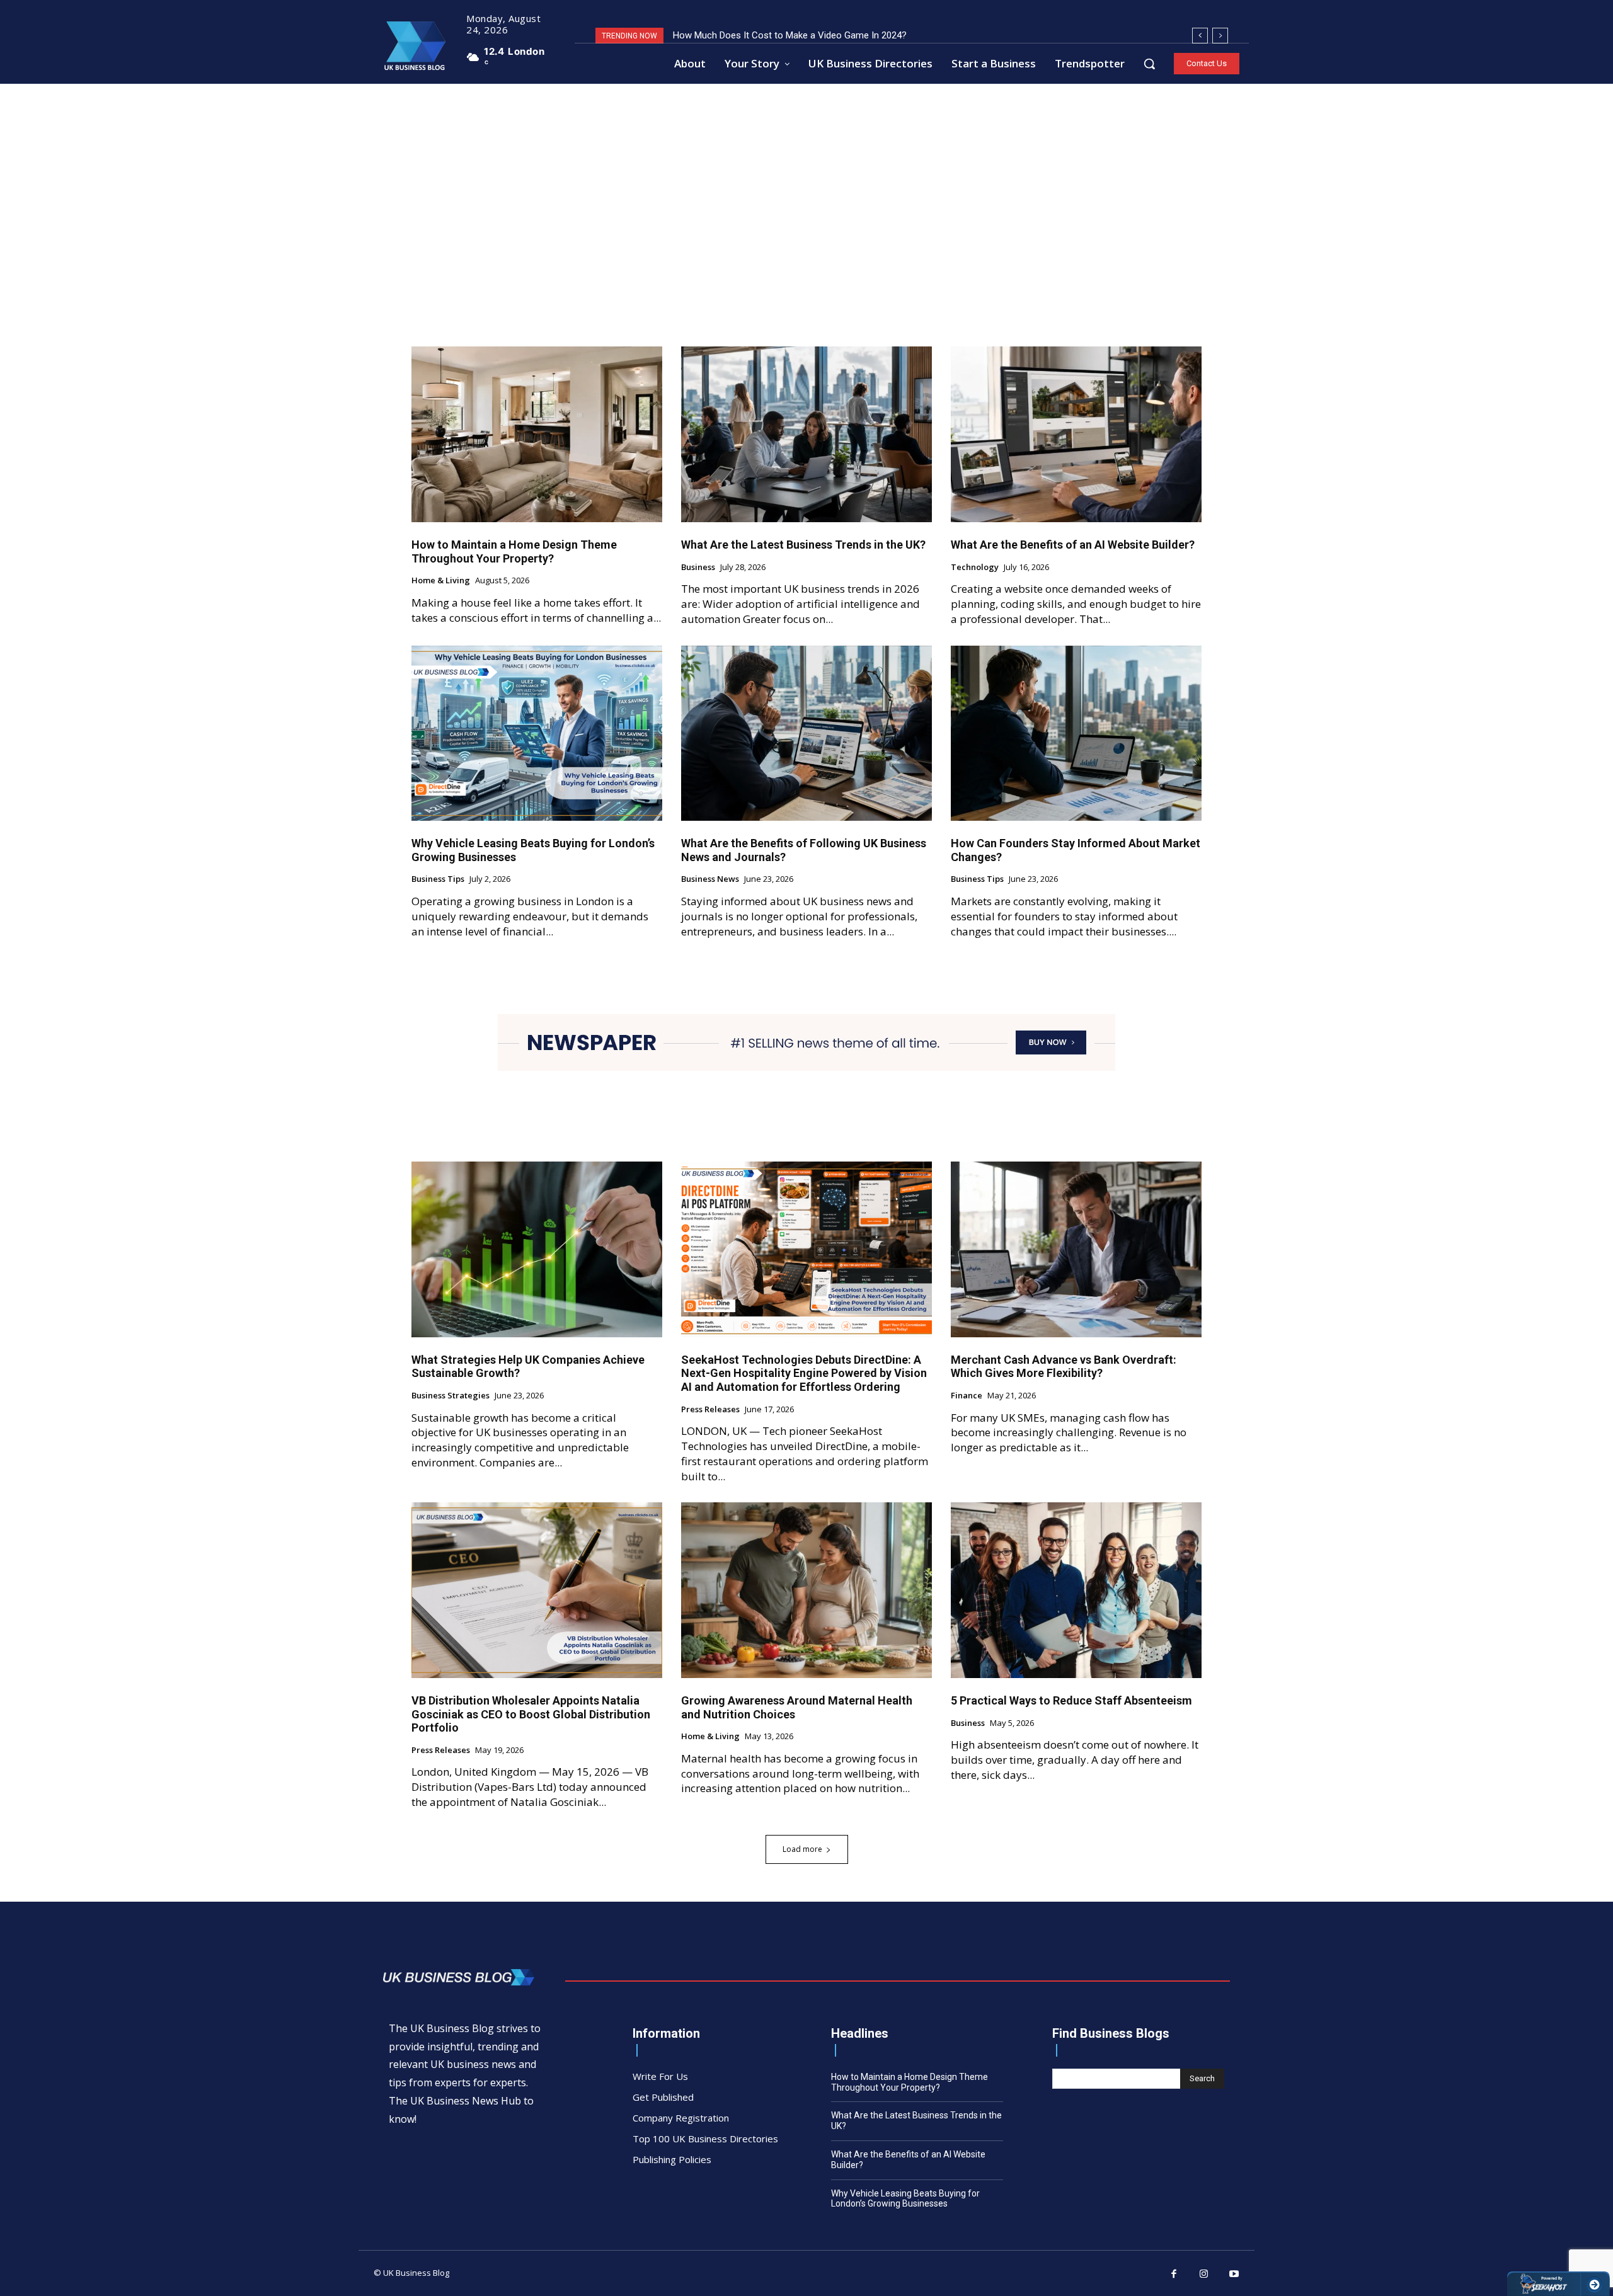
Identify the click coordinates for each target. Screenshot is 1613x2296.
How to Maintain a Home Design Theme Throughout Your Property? (514, 551)
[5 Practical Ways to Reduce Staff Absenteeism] (1076, 1590)
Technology (975, 568)
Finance (967, 1396)
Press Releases (710, 1410)
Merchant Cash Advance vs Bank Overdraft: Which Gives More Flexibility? (1064, 1367)
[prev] (1200, 36)
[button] (1149, 64)
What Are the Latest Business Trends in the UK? (803, 545)
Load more (802, 1849)
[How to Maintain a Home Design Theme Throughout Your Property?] (537, 434)
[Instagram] (1204, 2275)
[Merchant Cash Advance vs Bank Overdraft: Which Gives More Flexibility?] (1076, 1249)
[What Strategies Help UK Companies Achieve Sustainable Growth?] (537, 1249)
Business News (710, 879)
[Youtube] (1234, 2275)
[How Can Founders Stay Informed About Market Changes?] (1076, 734)
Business (698, 568)
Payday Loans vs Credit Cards (735, 35)
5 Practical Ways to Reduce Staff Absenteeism (1071, 1700)
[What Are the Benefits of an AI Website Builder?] (1076, 434)
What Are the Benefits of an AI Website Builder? (1073, 545)
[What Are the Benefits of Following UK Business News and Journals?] (806, 734)
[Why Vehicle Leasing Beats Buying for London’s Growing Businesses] (537, 734)
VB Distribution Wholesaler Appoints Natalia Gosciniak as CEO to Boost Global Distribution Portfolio (531, 1714)
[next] (1220, 36)
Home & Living (441, 581)
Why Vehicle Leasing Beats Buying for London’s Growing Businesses (905, 2199)
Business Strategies (451, 1396)
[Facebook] (1174, 2275)
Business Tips (438, 879)
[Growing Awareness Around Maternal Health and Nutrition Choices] (806, 1590)
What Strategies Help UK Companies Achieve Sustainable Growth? (528, 1367)
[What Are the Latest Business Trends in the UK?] (806, 434)
